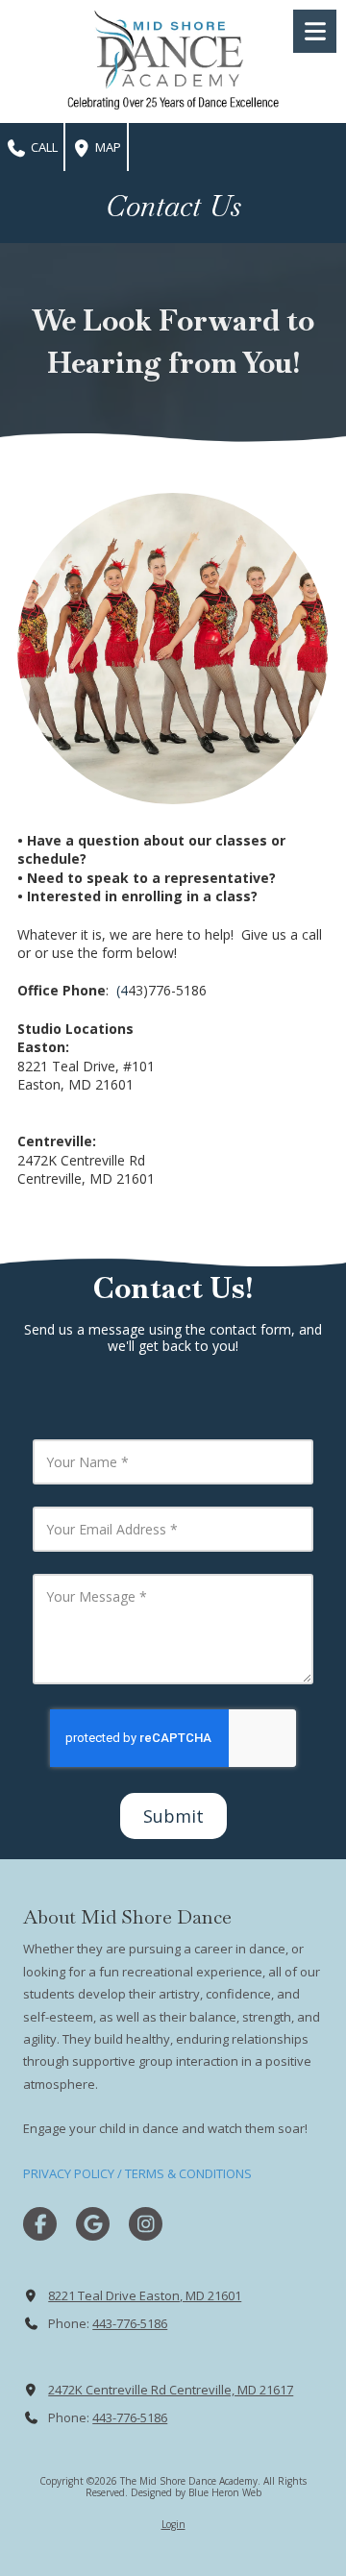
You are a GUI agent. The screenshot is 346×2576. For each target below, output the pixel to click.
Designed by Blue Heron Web (196, 2492)
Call (43, 147)
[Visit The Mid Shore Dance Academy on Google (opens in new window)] (93, 2224)
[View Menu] (315, 31)
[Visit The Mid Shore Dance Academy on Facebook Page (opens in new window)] (40, 2224)
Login (173, 2524)
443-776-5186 (130, 2323)
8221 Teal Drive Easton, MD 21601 (145, 2295)
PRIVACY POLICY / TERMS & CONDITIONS (137, 2173)
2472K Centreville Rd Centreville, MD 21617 (171, 2390)
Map (107, 147)
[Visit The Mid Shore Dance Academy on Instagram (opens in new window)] (146, 2224)
